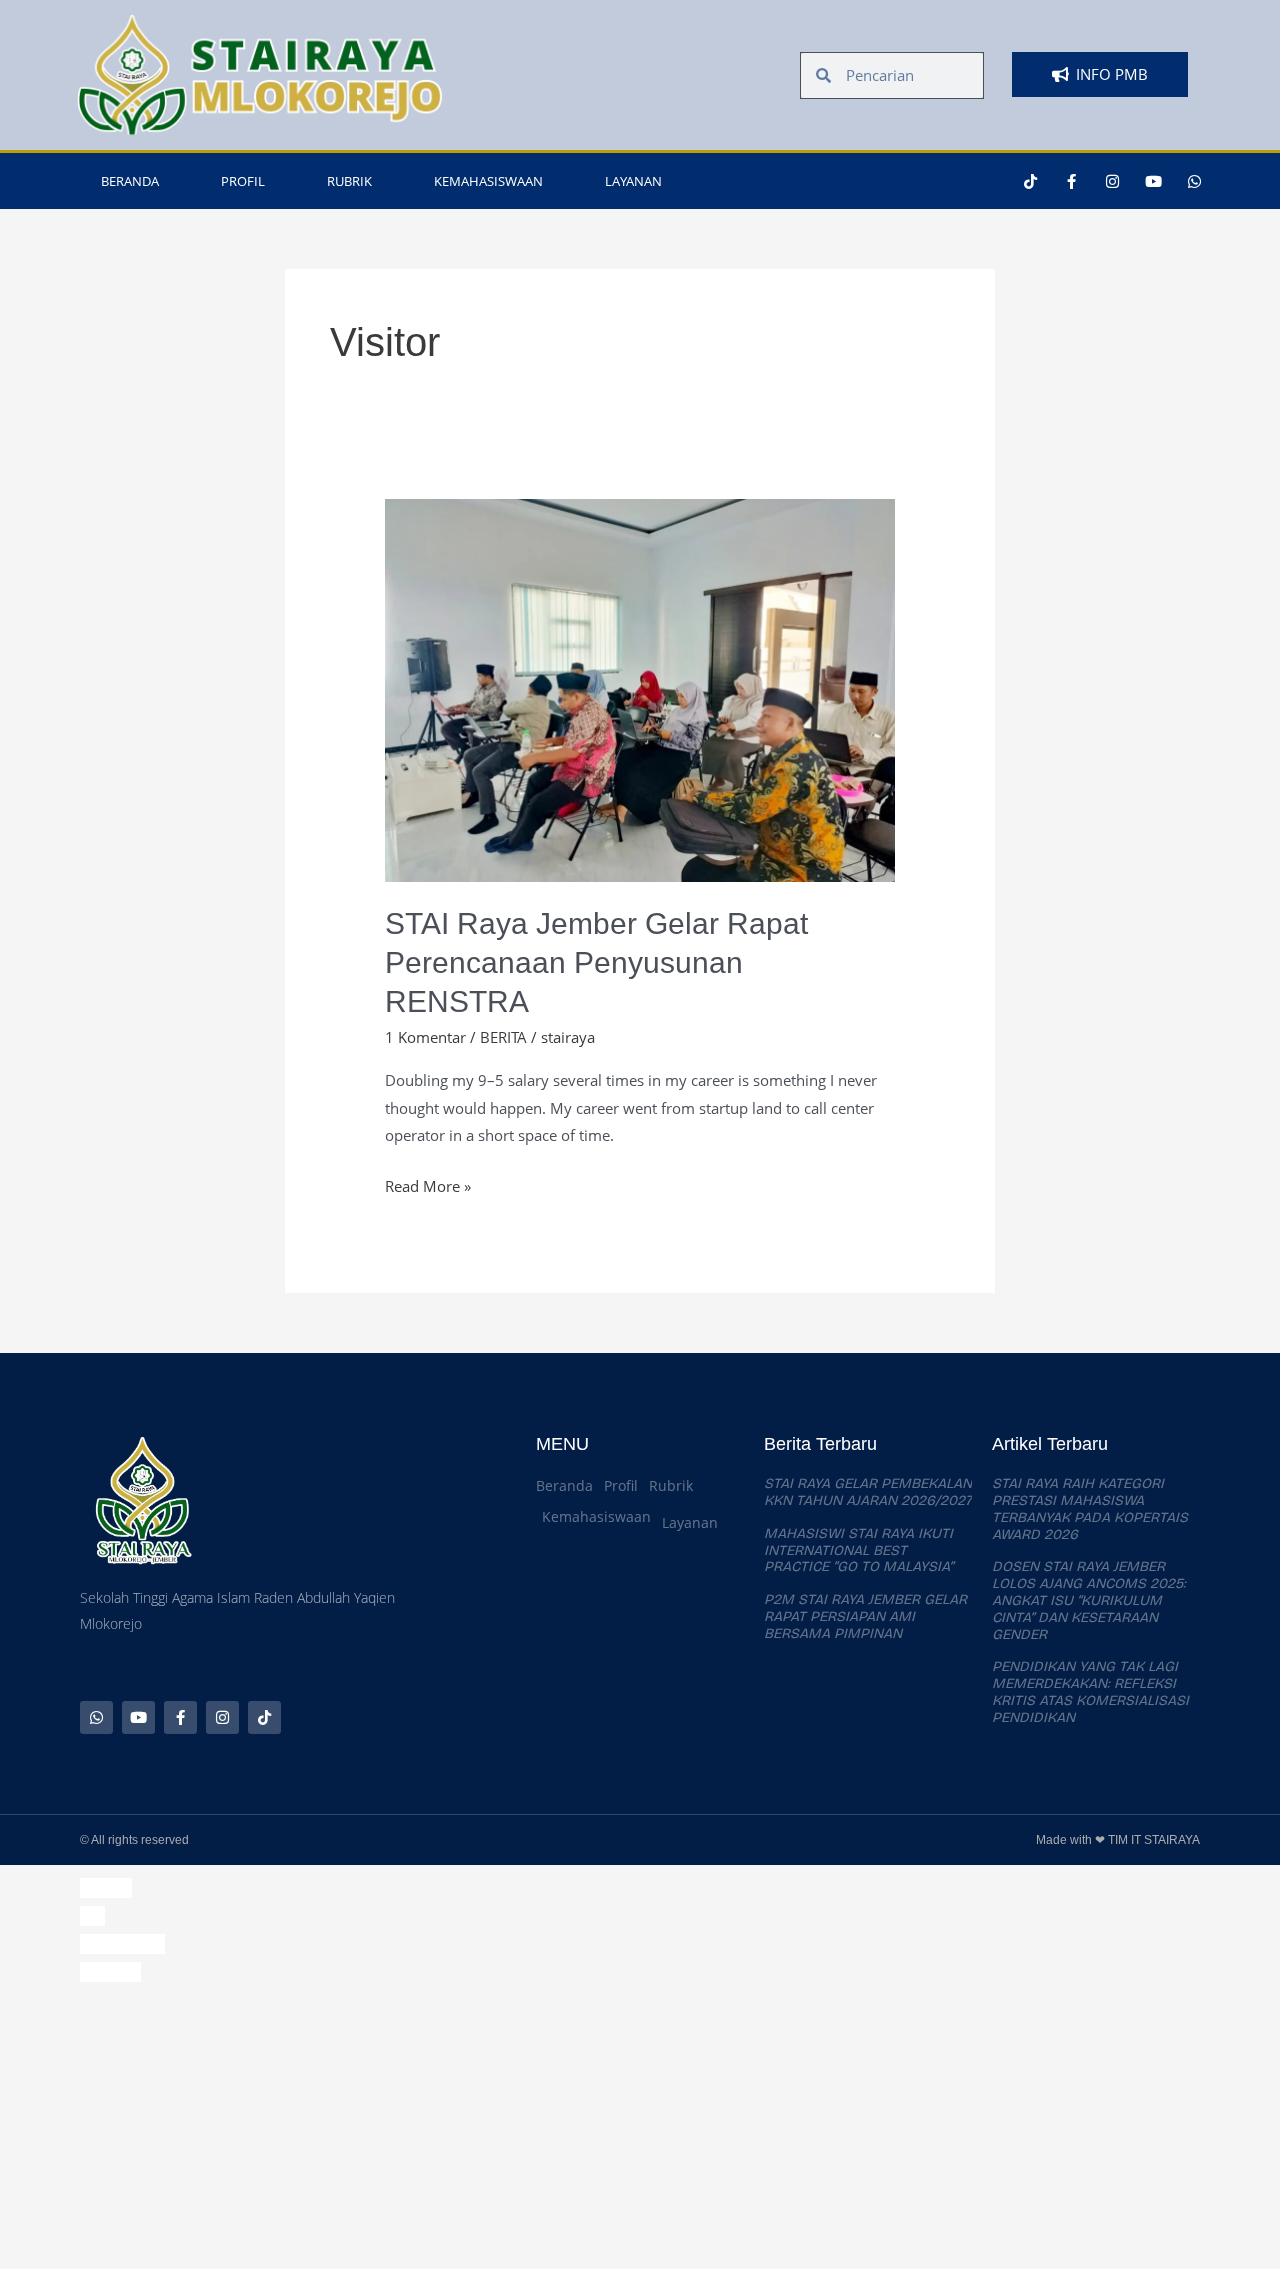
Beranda (130, 181)
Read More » (428, 1184)
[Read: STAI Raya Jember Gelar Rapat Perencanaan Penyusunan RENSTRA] (640, 688)
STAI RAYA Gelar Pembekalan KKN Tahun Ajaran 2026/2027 (868, 1492)
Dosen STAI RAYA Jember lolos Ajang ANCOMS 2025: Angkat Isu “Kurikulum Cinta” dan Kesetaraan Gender (1089, 1600)
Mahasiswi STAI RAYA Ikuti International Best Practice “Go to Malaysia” (858, 1550)
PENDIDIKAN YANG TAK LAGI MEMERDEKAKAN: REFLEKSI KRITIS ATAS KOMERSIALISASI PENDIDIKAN (1090, 1691)
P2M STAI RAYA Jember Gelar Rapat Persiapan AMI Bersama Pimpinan (865, 1616)
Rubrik (349, 181)
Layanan (633, 181)
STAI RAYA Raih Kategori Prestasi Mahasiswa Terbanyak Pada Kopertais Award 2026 (1090, 1508)
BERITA (503, 1037)
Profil (243, 181)
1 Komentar (425, 1037)
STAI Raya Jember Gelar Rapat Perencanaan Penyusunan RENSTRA (596, 962)
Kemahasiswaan (488, 181)
